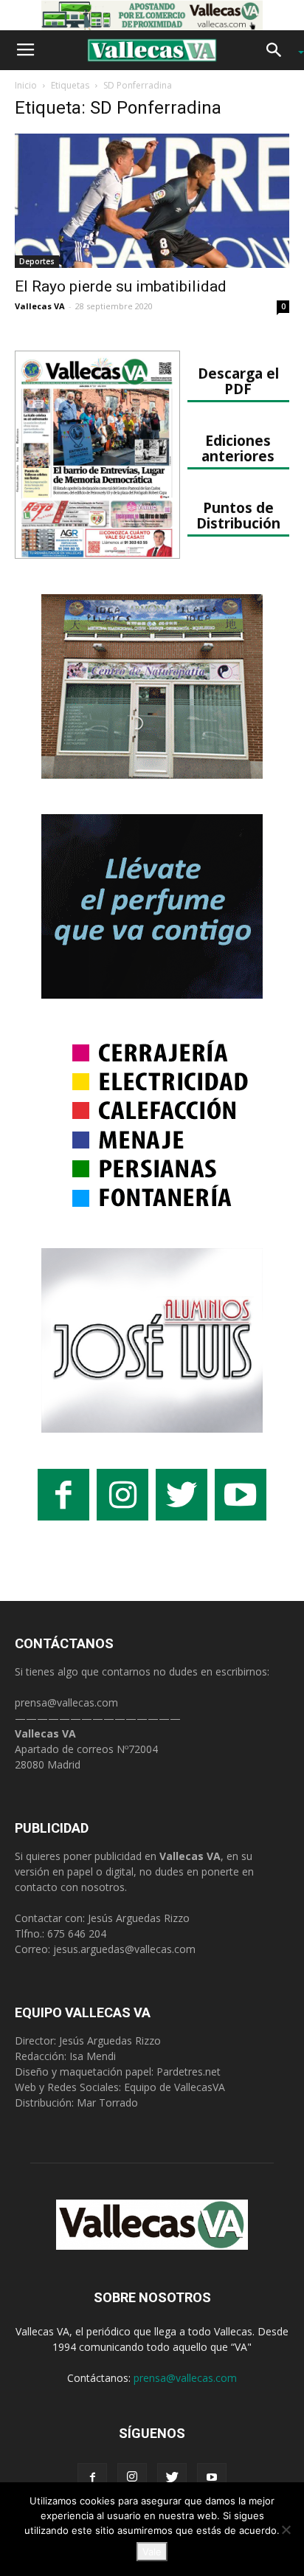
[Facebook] (92, 2478)
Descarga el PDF (238, 381)
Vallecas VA (40, 306)
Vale (152, 2552)
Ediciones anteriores (238, 448)
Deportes (37, 261)
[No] (286, 2529)
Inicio (26, 85)
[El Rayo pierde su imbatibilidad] (152, 201)
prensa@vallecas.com (66, 1702)
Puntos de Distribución (238, 515)
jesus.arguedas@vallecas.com (124, 1949)
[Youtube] (212, 2478)
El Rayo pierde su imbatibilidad (121, 286)
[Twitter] (172, 2478)
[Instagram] (132, 2478)
